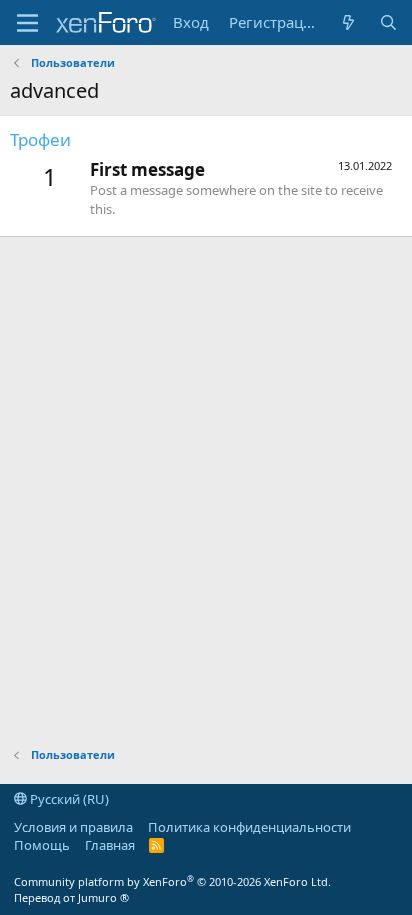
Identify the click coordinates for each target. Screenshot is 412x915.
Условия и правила (73, 827)
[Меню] (27, 23)
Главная (110, 845)
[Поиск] (388, 22)
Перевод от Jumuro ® (71, 897)
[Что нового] (348, 22)
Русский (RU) (68, 799)
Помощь (42, 845)
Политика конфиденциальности (249, 827)
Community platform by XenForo (172, 881)
